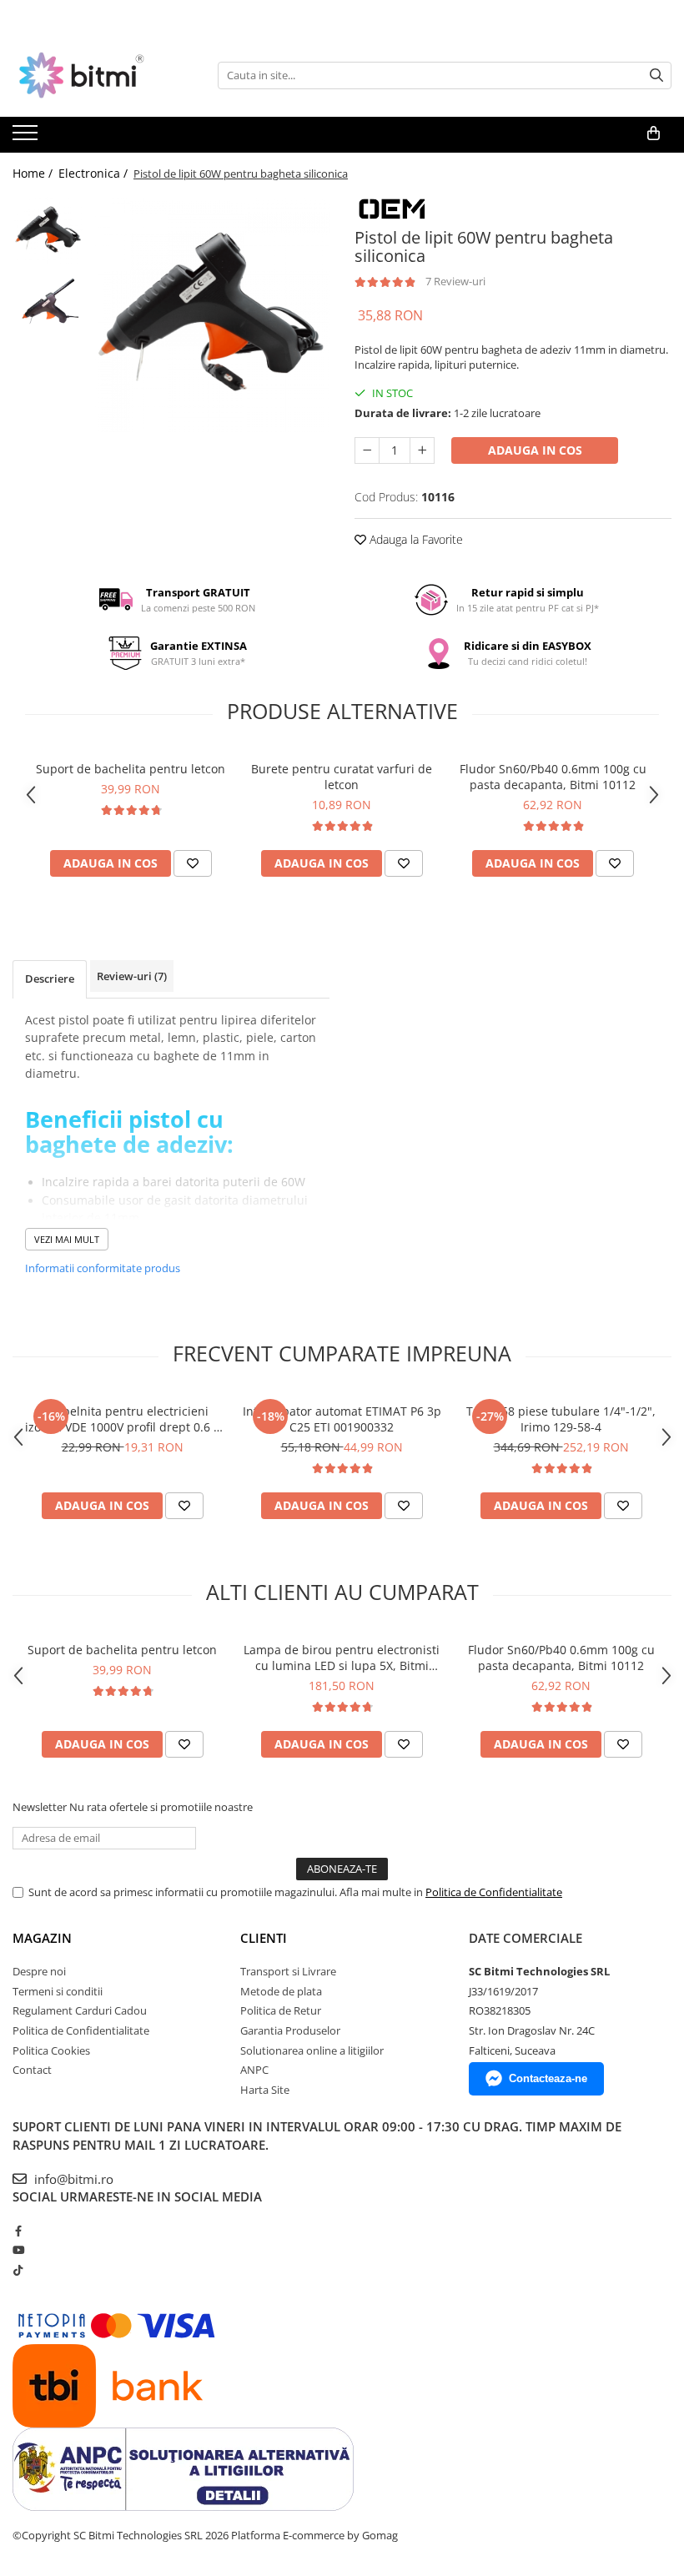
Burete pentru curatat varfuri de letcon (342, 777)
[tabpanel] (211, 313)
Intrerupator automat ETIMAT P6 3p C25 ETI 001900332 (342, 1419)
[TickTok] (18, 2270)
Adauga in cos (535, 450)
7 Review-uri (455, 281)
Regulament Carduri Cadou (80, 2010)
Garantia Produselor (290, 2030)
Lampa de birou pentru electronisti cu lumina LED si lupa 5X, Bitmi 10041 (342, 1658)
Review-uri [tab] (132, 976)
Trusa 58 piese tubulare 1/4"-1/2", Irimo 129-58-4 (561, 1419)
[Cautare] (656, 75)
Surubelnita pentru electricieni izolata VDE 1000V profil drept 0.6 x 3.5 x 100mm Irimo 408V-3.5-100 (122, 1419)
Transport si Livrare (288, 1971)
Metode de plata (281, 1991)
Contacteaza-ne (548, 2078)
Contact (32, 2070)
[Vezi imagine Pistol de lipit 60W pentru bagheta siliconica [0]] (48, 230)
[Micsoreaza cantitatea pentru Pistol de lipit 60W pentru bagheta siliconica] (367, 450)
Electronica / (95, 173)
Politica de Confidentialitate (494, 1892)
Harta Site (265, 2090)
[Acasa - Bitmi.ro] (96, 75)
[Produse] (27, 138)
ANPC (254, 2070)
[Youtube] (18, 2250)
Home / (34, 173)
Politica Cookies (51, 2050)
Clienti (264, 1938)
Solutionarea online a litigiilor (312, 2050)
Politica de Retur (281, 2010)
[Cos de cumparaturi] (654, 133)
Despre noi (39, 1971)
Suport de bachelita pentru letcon (131, 769)
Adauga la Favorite (415, 539)
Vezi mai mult (67, 1239)
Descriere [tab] (50, 979)
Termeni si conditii (58, 1991)
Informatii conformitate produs (103, 1268)
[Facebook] (18, 2231)
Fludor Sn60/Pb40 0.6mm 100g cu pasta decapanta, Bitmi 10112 (553, 777)
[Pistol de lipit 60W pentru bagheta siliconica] (211, 313)
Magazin (42, 1938)
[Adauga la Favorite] (193, 863)
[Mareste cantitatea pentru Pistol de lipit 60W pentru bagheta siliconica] (422, 450)
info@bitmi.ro (72, 2179)
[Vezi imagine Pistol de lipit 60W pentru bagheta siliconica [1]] (48, 301)
